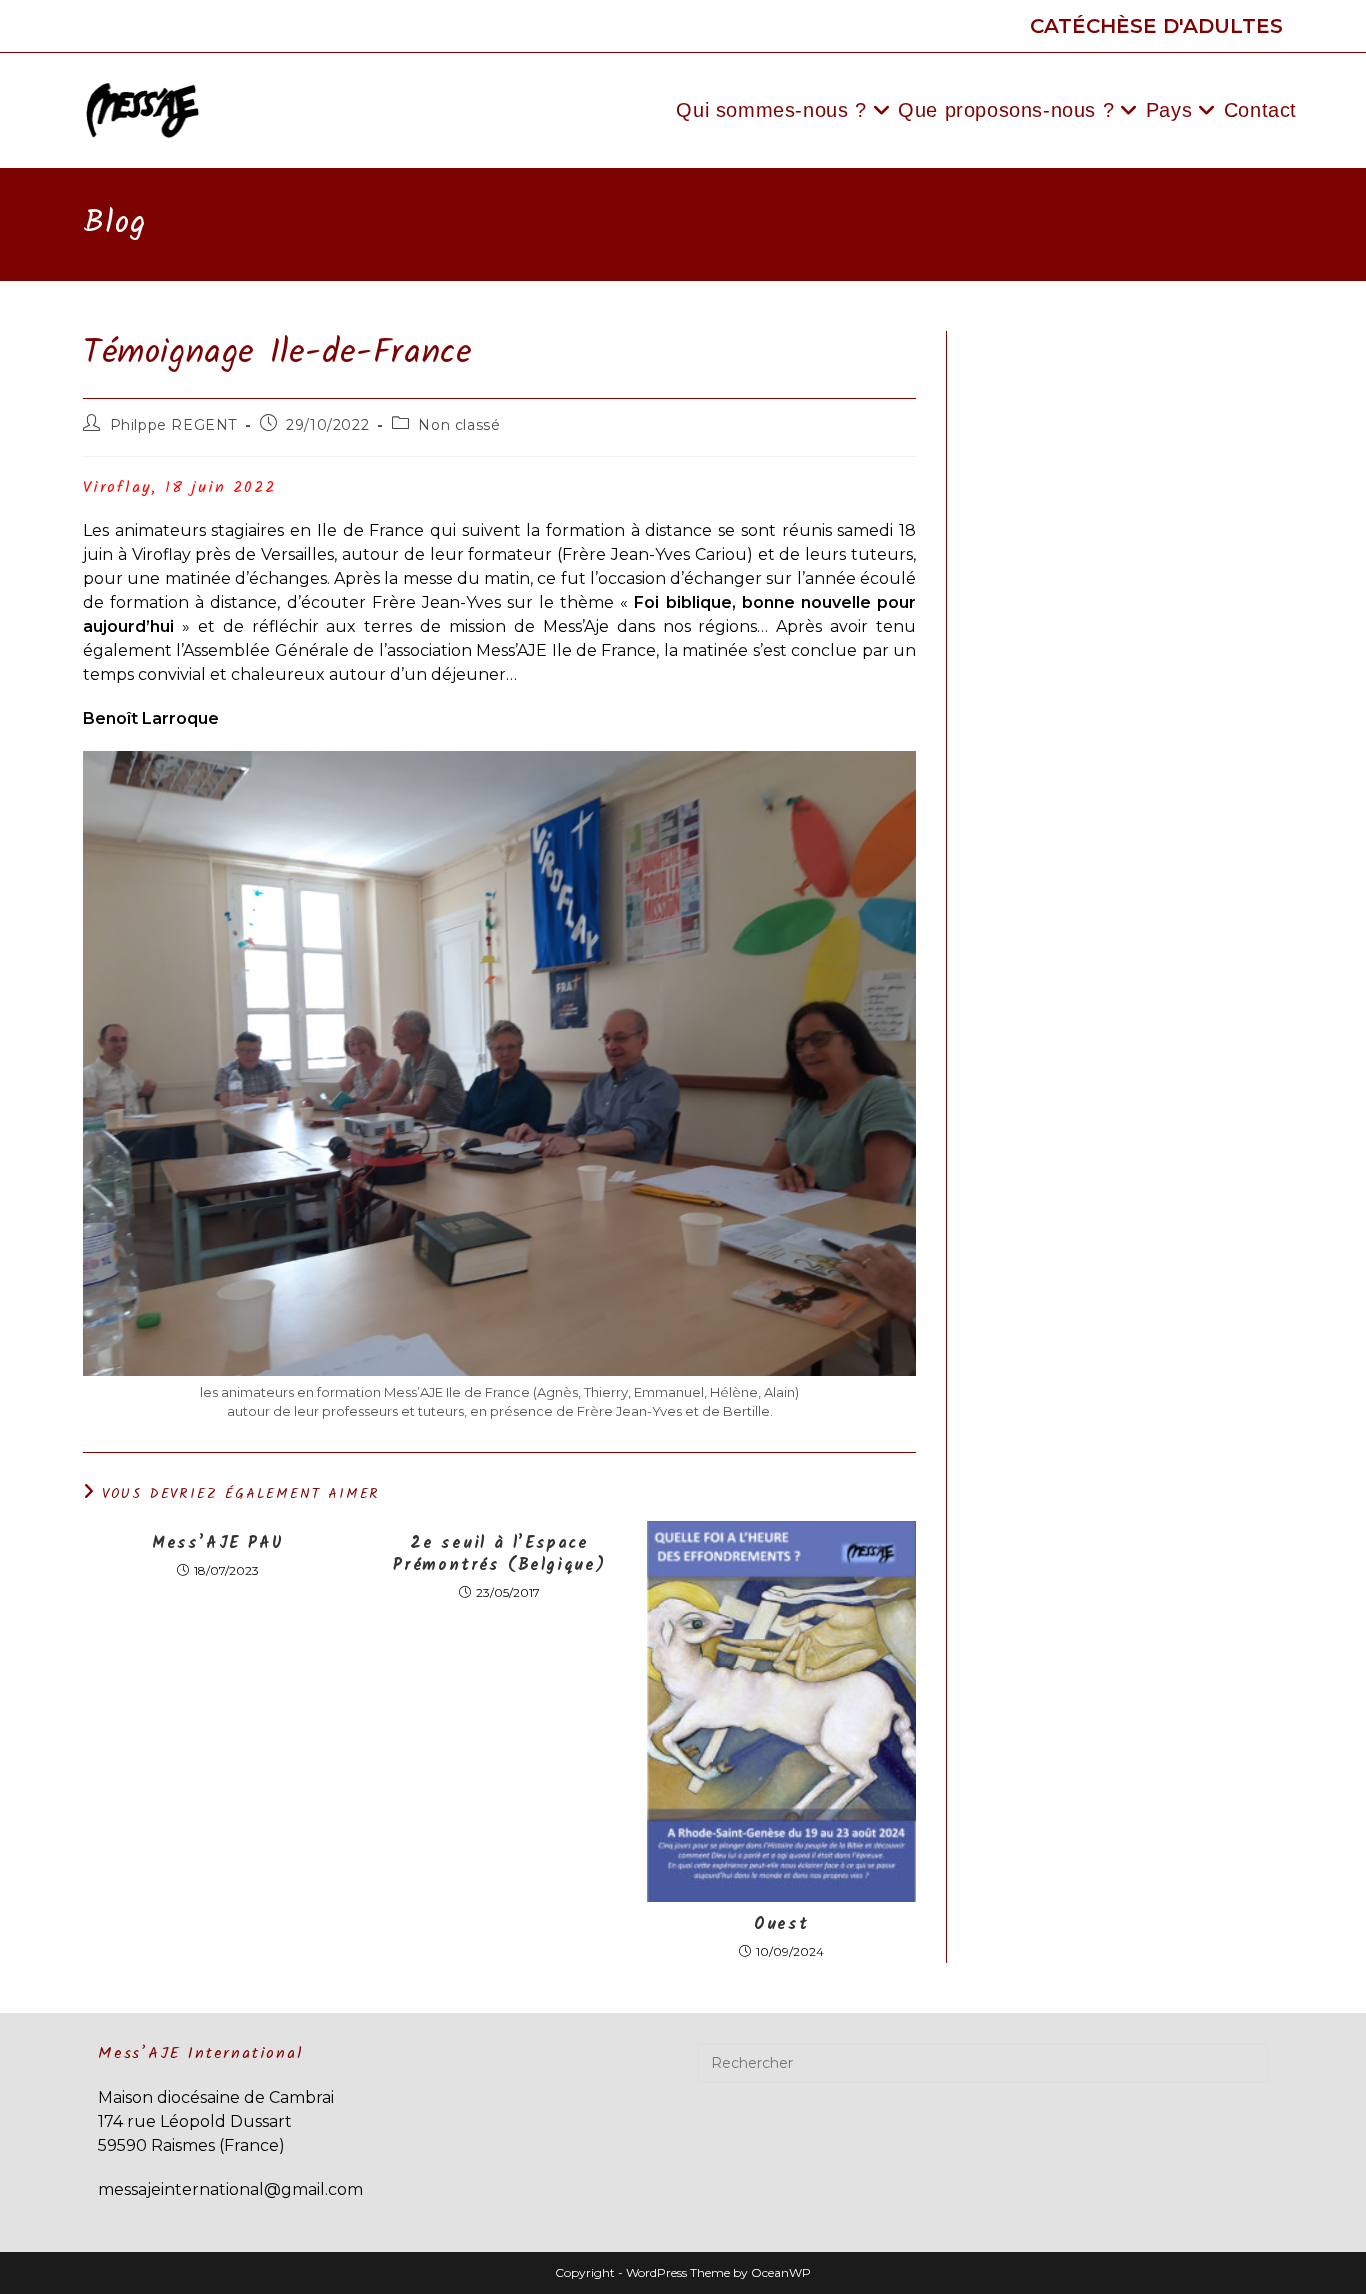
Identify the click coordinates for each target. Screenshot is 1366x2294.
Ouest (781, 1925)
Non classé (459, 425)
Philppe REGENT (173, 425)
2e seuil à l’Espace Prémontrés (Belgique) (499, 1555)
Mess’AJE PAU (218, 1544)
